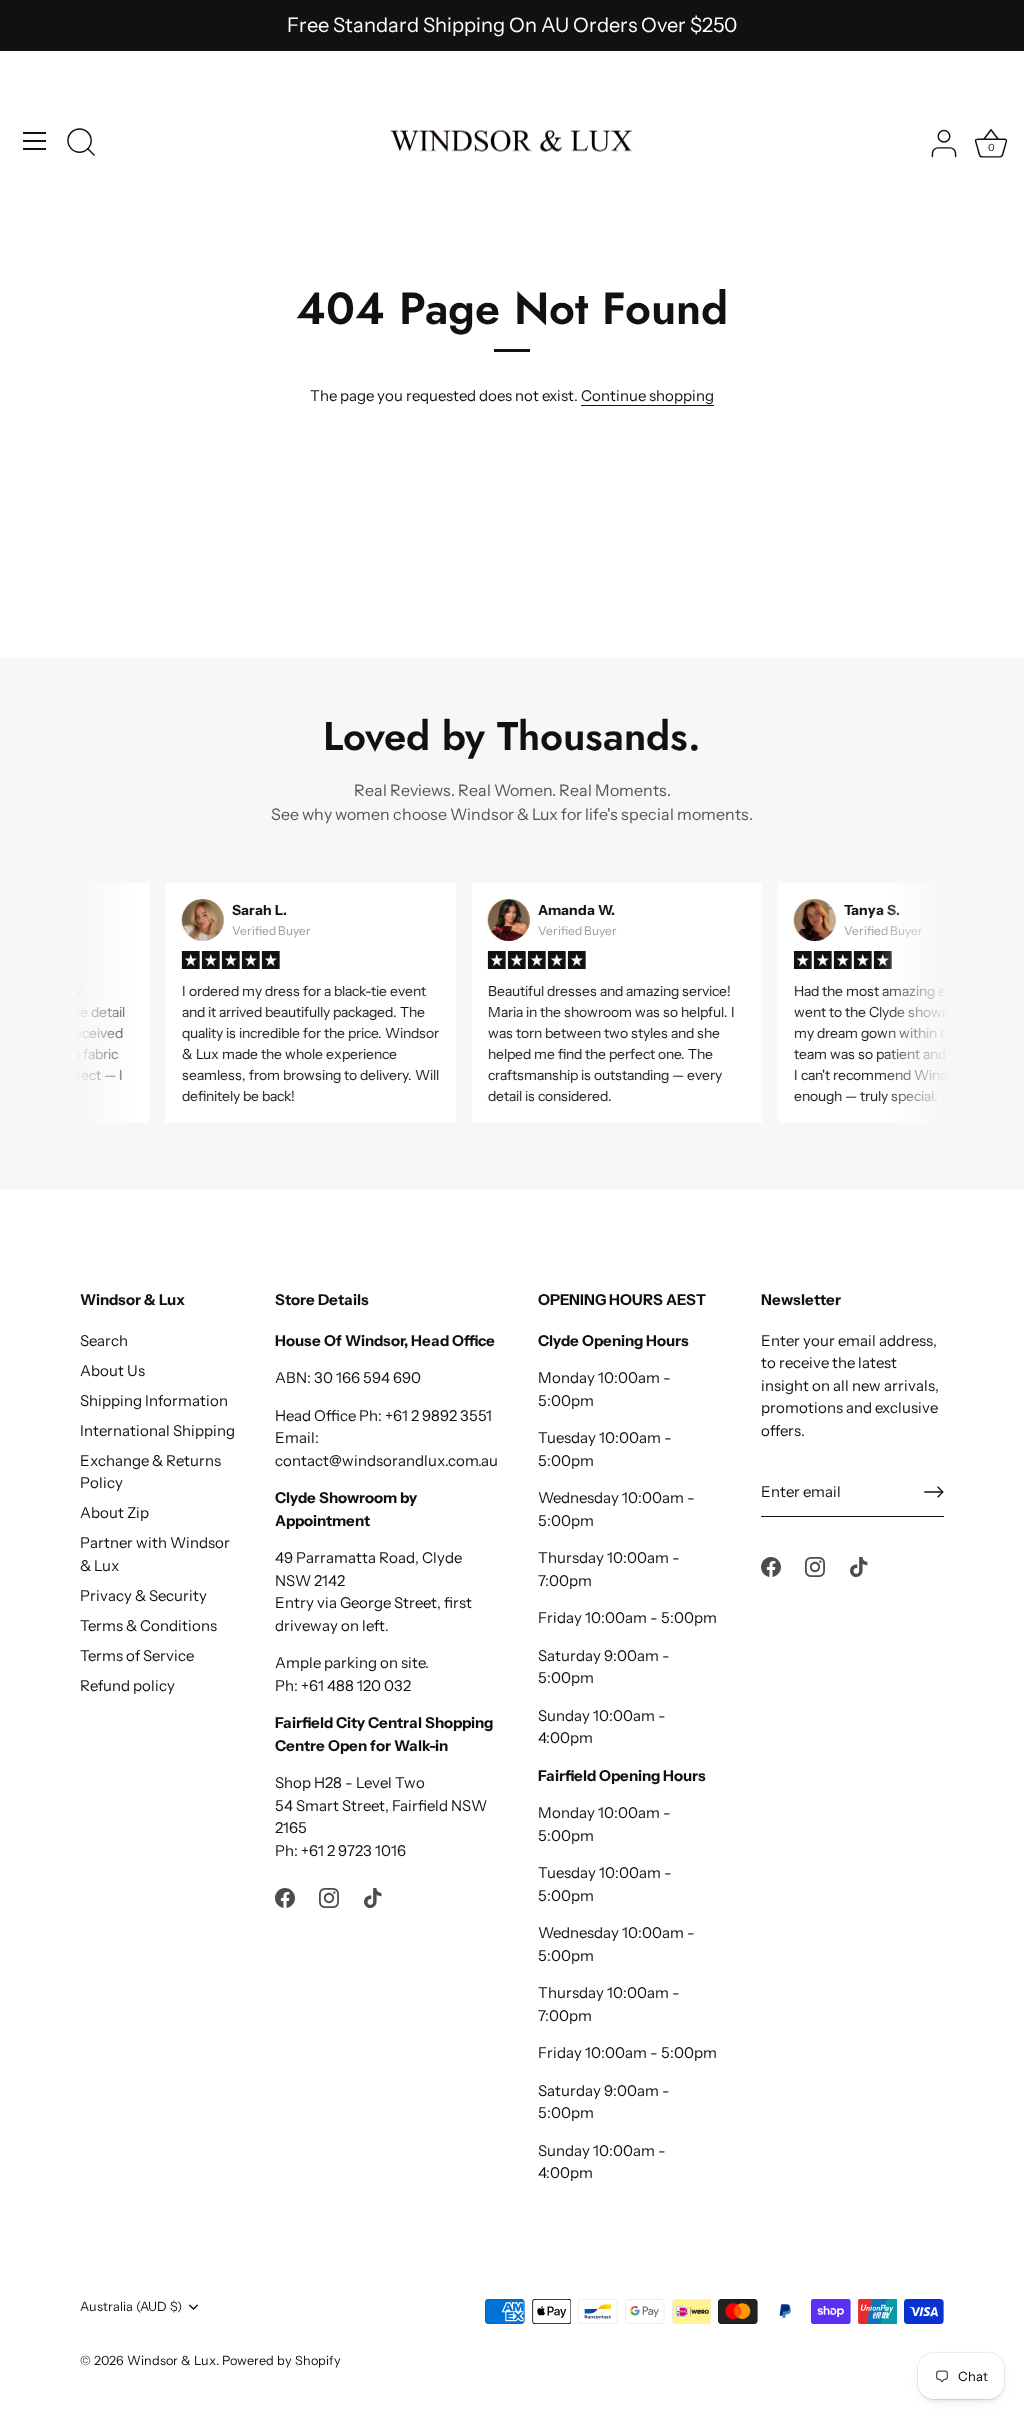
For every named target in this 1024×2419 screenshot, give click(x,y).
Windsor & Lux (171, 2360)
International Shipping (157, 1430)
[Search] (81, 144)
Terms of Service (137, 1655)
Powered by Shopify (281, 2360)
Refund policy (127, 1685)
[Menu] (35, 141)
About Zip (114, 1512)
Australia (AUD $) (131, 2306)
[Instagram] (329, 1896)
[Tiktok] (373, 1896)
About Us (112, 1370)
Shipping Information (154, 1400)
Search (104, 1340)
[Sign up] (934, 1492)
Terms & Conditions (148, 1625)
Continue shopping (647, 395)
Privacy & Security (143, 1595)
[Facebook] (285, 1896)
